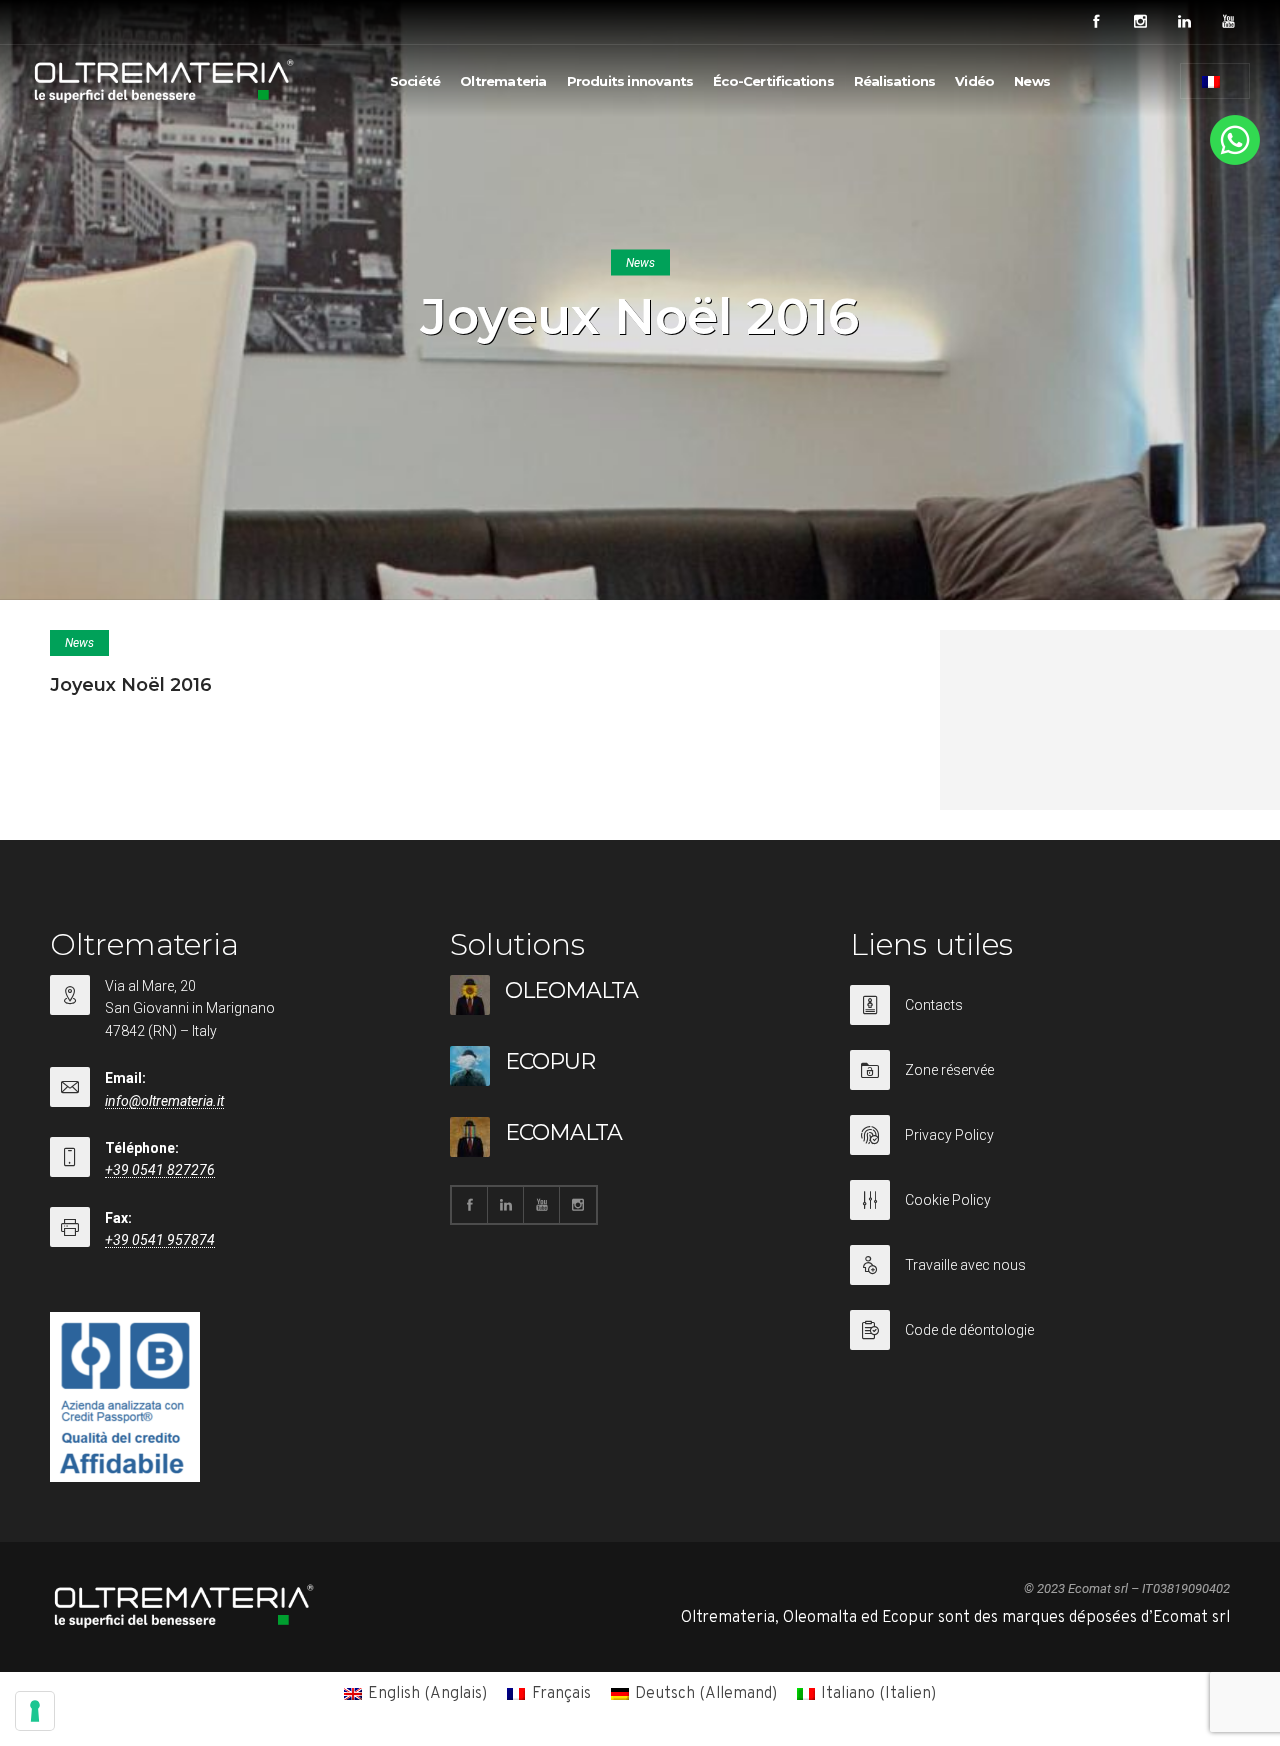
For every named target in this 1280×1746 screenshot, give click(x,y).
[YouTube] (1228, 22)
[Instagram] (1140, 22)
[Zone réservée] (1040, 1082)
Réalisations (894, 81)
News (1032, 81)
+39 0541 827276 (160, 1170)
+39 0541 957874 (160, 1240)
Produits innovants (630, 81)
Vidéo (974, 81)
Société (415, 81)
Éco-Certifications (773, 81)
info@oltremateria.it (164, 1101)
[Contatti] (1040, 1017)
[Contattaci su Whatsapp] (1235, 161)
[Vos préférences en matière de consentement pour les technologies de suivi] (35, 1711)
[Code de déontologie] (1040, 1330)
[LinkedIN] (1184, 22)
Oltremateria (503, 81)
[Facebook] (1096, 22)
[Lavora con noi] (1040, 1277)
